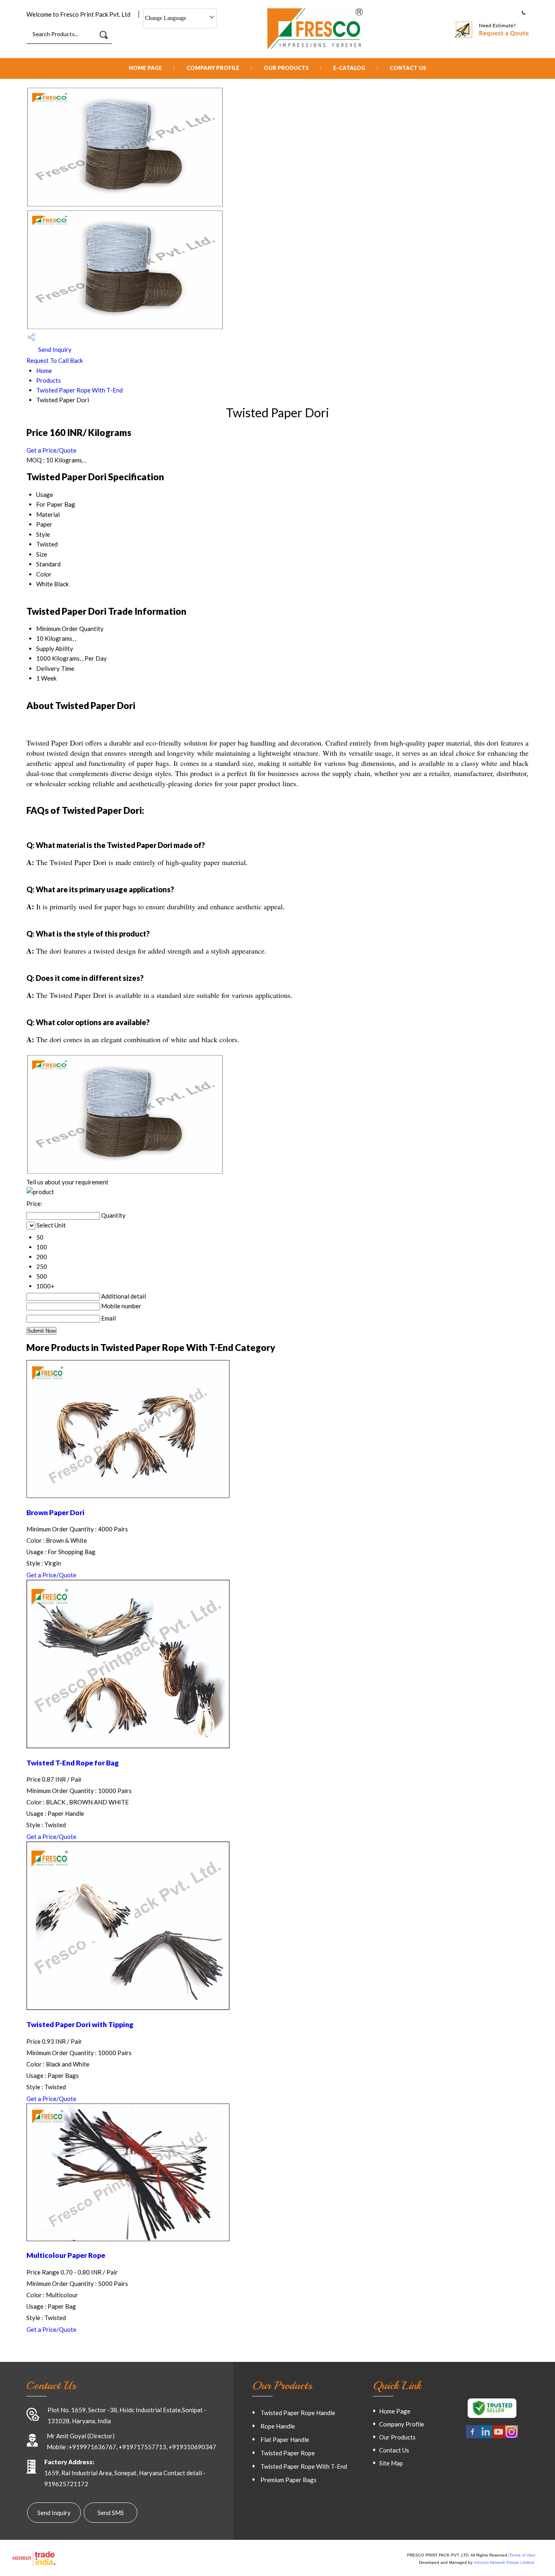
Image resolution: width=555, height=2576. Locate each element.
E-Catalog (349, 68)
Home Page (145, 68)
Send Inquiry (54, 349)
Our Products (286, 68)
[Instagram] (512, 2437)
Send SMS (111, 2513)
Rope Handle (278, 2426)
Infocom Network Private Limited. (504, 2562)
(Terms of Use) (522, 2555)
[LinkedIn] (486, 2437)
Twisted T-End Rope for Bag (73, 1763)
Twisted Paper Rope (288, 2453)
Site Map (391, 2463)
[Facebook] (473, 2437)
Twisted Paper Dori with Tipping (80, 2024)
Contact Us (408, 68)
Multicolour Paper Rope (66, 2255)
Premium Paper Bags (288, 2480)
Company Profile (213, 68)
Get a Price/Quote (51, 450)
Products (49, 380)
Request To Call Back (55, 360)
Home (44, 371)
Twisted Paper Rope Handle (298, 2413)
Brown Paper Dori (55, 1512)
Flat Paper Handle (285, 2439)
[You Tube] (499, 2437)
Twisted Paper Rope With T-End (79, 390)
